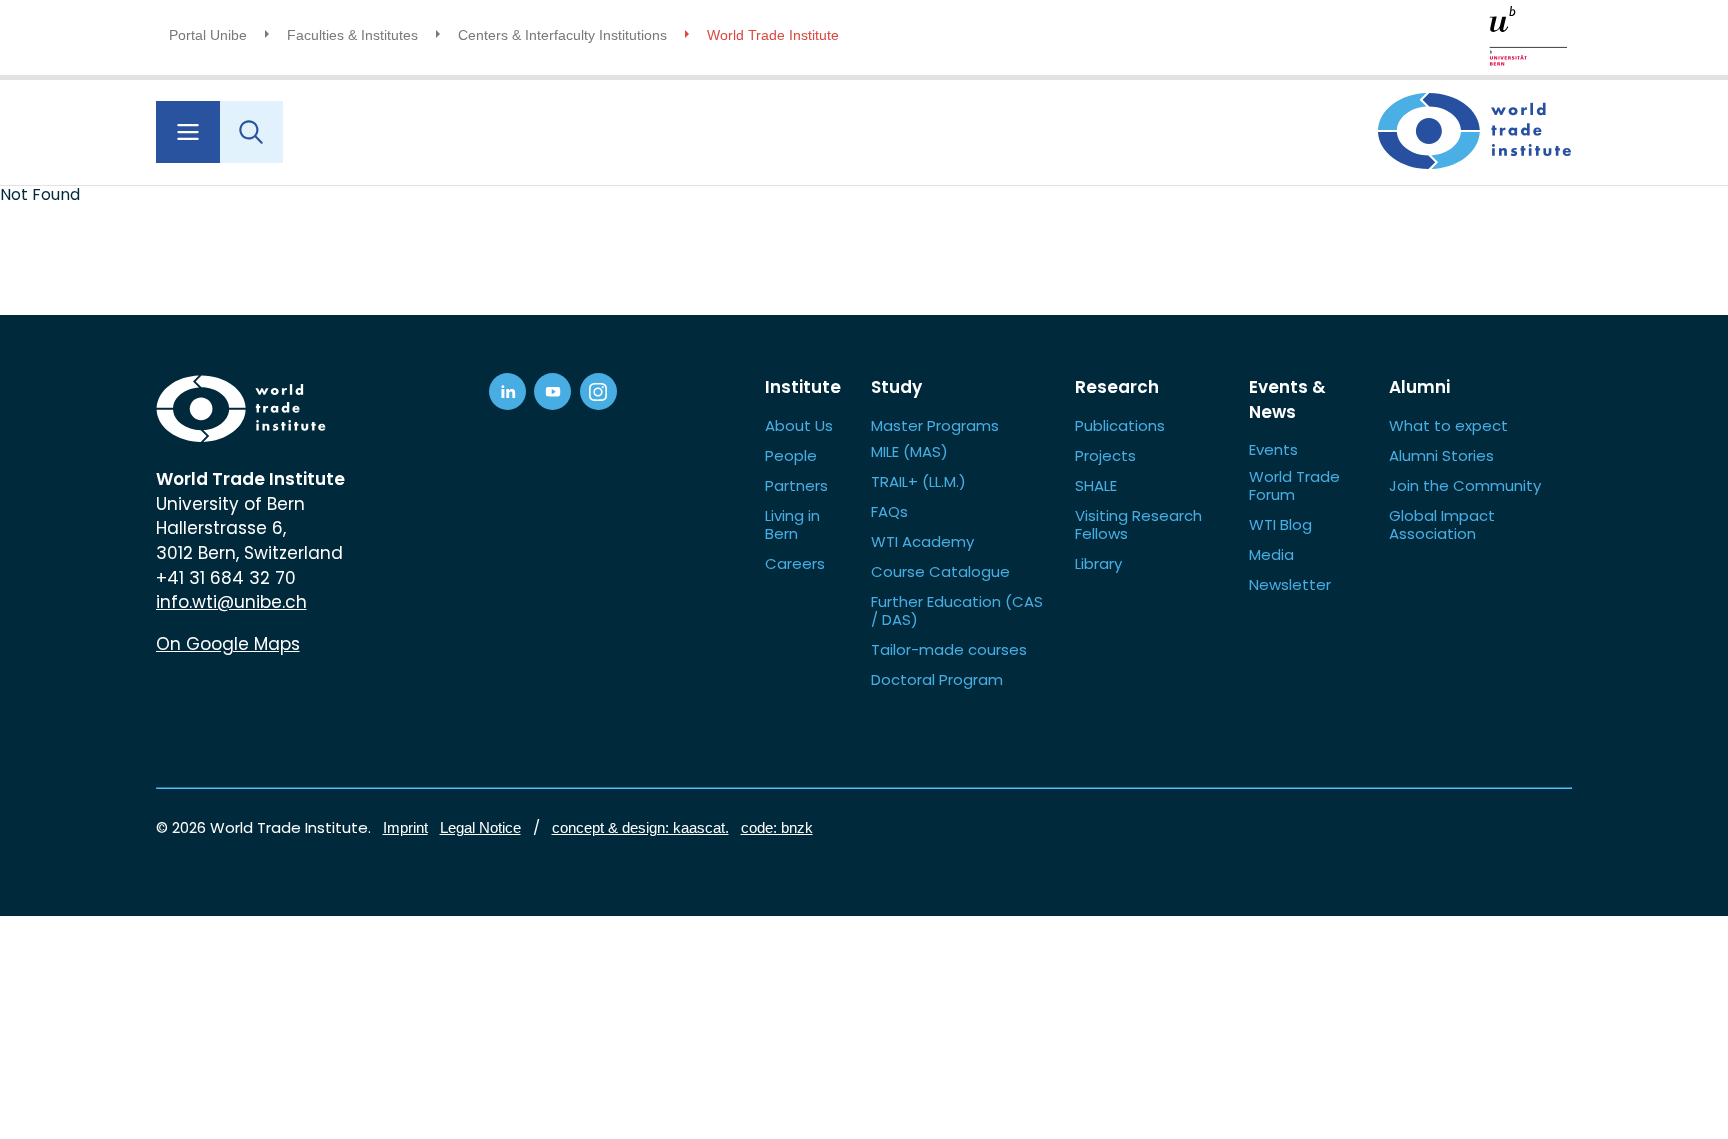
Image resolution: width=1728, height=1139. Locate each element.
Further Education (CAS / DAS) (957, 610)
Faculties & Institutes (352, 35)
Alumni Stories (1441, 455)
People (791, 455)
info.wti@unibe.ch (231, 602)
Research (1117, 387)
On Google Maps (228, 644)
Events (1273, 449)
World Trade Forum (1294, 485)
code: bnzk (777, 827)
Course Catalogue (940, 571)
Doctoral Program (937, 679)
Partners (796, 485)
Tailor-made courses (949, 649)
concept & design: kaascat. (640, 827)
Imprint (405, 827)
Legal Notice (480, 827)
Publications (1120, 425)
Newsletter (1290, 584)
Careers (795, 563)
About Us (799, 425)
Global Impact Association (1442, 524)
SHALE (1096, 485)
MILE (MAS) (909, 451)
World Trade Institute (773, 35)
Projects (1105, 455)
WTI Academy (922, 541)
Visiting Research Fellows (1138, 524)
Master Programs (935, 425)
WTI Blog (1280, 524)
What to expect (1448, 425)
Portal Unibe (208, 35)
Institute (803, 387)
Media (1271, 554)
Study (896, 387)
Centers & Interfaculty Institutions (562, 35)
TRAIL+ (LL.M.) (918, 481)
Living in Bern (792, 524)
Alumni (1419, 387)
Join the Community (1465, 485)
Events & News (1287, 399)
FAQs (889, 511)
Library (1098, 563)
